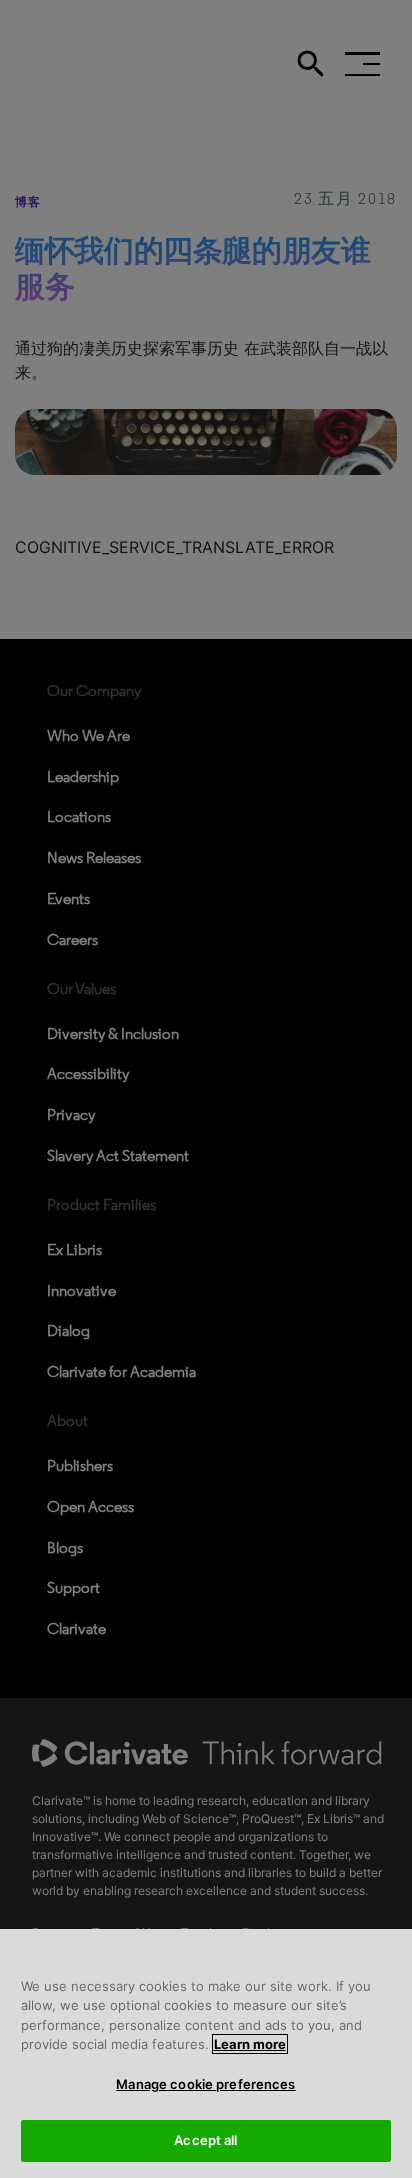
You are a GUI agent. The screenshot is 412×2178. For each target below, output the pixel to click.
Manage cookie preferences (205, 2084)
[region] (206, 2053)
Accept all (205, 2140)
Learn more (250, 2044)
